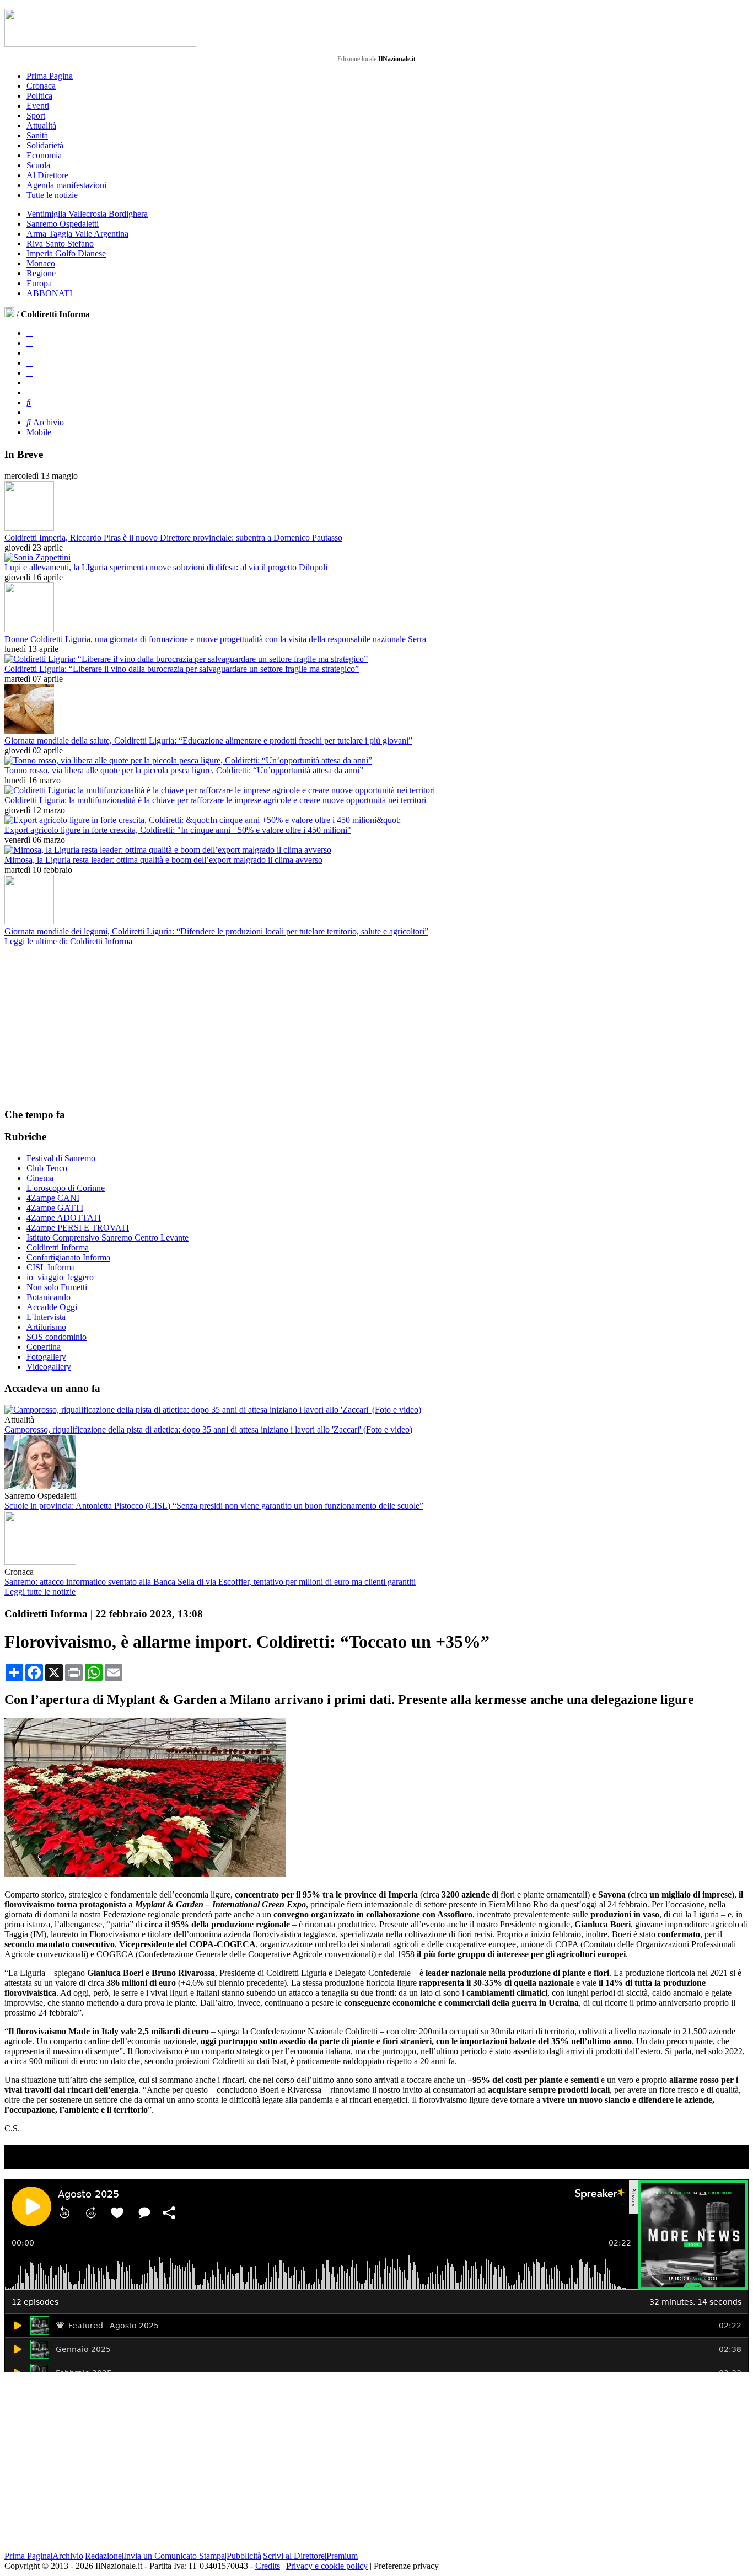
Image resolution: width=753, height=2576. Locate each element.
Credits (268, 2566)
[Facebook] (30, 333)
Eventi (38, 106)
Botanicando (49, 1297)
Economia (44, 155)
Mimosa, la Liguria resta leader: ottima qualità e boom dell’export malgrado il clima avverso (163, 860)
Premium (342, 2556)
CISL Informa (51, 1267)
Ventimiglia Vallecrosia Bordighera (87, 214)
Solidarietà (45, 145)
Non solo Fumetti (57, 1287)
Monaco (41, 263)
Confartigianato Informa (68, 1257)
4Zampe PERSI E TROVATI (78, 1228)
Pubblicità (244, 2556)
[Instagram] (30, 343)
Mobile (39, 432)
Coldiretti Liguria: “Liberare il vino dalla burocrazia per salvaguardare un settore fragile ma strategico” (182, 669)
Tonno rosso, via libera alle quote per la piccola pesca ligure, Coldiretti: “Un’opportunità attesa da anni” (184, 770)
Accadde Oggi (52, 1307)
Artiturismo (46, 1327)
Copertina (44, 1347)
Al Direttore (47, 175)
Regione (41, 273)
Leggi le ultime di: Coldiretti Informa (68, 941)
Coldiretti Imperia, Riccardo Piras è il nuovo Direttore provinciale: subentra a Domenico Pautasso (173, 538)
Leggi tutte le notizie (40, 1592)
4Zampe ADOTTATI (64, 1218)
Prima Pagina (50, 76)
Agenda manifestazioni (66, 185)
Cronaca (41, 86)
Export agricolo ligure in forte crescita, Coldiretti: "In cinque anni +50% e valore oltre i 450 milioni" (178, 830)
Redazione (103, 2556)
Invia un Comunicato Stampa (174, 2556)
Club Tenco (47, 1168)
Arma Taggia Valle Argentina (77, 234)
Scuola (38, 165)
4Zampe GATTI (55, 1208)
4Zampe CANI (53, 1198)
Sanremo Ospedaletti (63, 224)
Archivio (47, 422)
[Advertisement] (87, 1027)
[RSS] (30, 373)
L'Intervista (46, 1317)
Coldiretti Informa (58, 1247)
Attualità (41, 125)
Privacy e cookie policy (327, 2566)
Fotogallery (46, 1357)
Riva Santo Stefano (60, 244)
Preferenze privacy (406, 2566)
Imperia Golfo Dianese (66, 253)
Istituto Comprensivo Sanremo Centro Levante (107, 1238)
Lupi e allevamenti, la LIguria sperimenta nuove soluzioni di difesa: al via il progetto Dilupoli (166, 567)
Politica (39, 96)
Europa (39, 283)
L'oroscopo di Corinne (66, 1188)
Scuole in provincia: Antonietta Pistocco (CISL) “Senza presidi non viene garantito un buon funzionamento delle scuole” (214, 1506)
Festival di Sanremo (61, 1158)
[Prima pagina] (9, 314)
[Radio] (29, 402)
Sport (36, 116)
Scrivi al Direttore (294, 2556)
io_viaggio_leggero (60, 1277)
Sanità (37, 135)
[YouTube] (30, 363)
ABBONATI (49, 293)
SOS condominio (57, 1337)
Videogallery (49, 1367)
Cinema (40, 1178)
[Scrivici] (30, 412)
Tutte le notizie (52, 195)
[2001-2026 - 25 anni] (100, 28)
